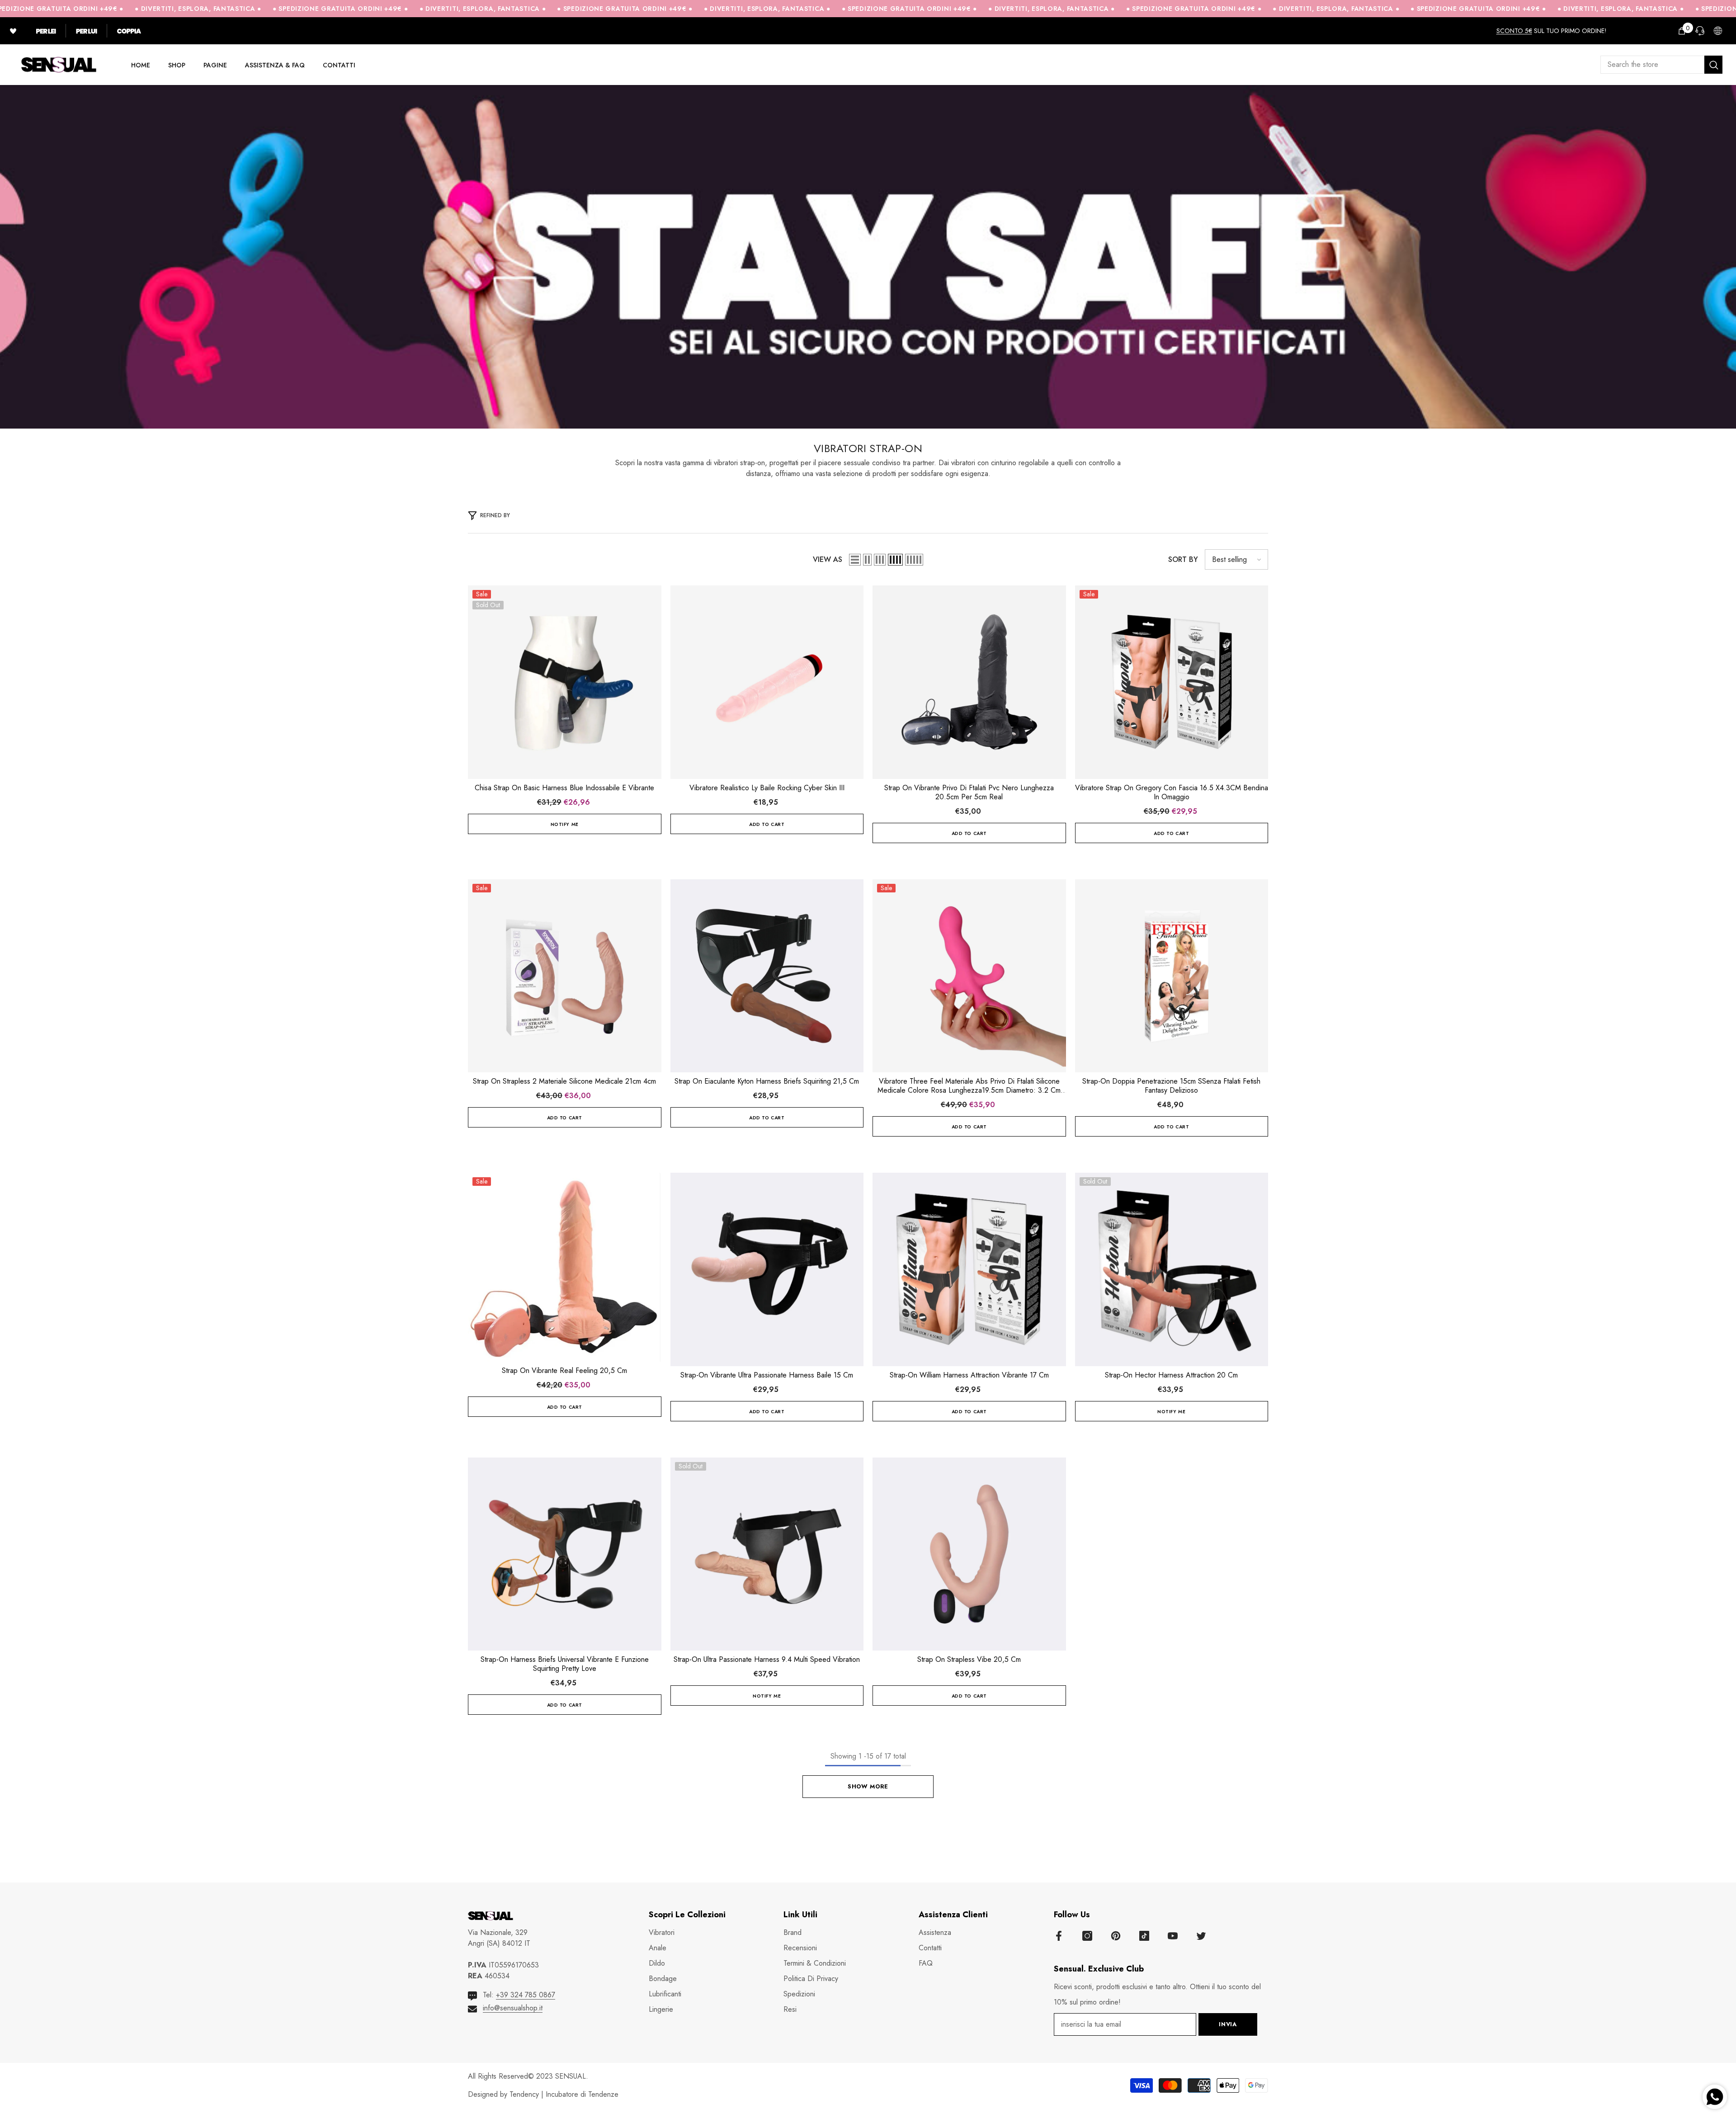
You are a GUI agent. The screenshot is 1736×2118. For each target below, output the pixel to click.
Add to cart (767, 824)
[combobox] (1652, 65)
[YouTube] (1173, 1936)
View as (828, 559)
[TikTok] (1144, 1936)
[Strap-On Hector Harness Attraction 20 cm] (1172, 1269)
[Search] (1661, 65)
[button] (855, 560)
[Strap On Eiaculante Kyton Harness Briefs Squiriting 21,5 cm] (767, 976)
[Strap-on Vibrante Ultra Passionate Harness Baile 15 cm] (767, 1269)
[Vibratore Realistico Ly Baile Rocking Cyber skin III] (767, 682)
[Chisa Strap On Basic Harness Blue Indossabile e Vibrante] (565, 682)
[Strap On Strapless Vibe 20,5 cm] (969, 1554)
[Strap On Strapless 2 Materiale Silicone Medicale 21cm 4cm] (565, 976)
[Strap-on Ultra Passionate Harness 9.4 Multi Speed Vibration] (767, 1554)
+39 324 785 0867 (526, 1995)
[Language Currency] (1718, 31)
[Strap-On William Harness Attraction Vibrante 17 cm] (969, 1269)
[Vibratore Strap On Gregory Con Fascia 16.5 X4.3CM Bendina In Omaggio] (1172, 682)
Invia (1228, 2024)
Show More (868, 1786)
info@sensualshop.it (513, 2008)
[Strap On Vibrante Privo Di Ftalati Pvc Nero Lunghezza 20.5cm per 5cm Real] (969, 682)
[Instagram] (1087, 1936)
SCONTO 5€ (1514, 31)
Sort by (1183, 559)
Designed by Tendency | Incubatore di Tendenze (543, 2094)
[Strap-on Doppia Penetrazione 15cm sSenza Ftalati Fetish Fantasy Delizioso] (1172, 976)
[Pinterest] (1116, 1936)
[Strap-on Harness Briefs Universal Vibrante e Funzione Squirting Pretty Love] (565, 1554)
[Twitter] (1201, 1936)
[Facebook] (1059, 1936)
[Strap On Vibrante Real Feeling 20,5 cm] (565, 1267)
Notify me (565, 824)
